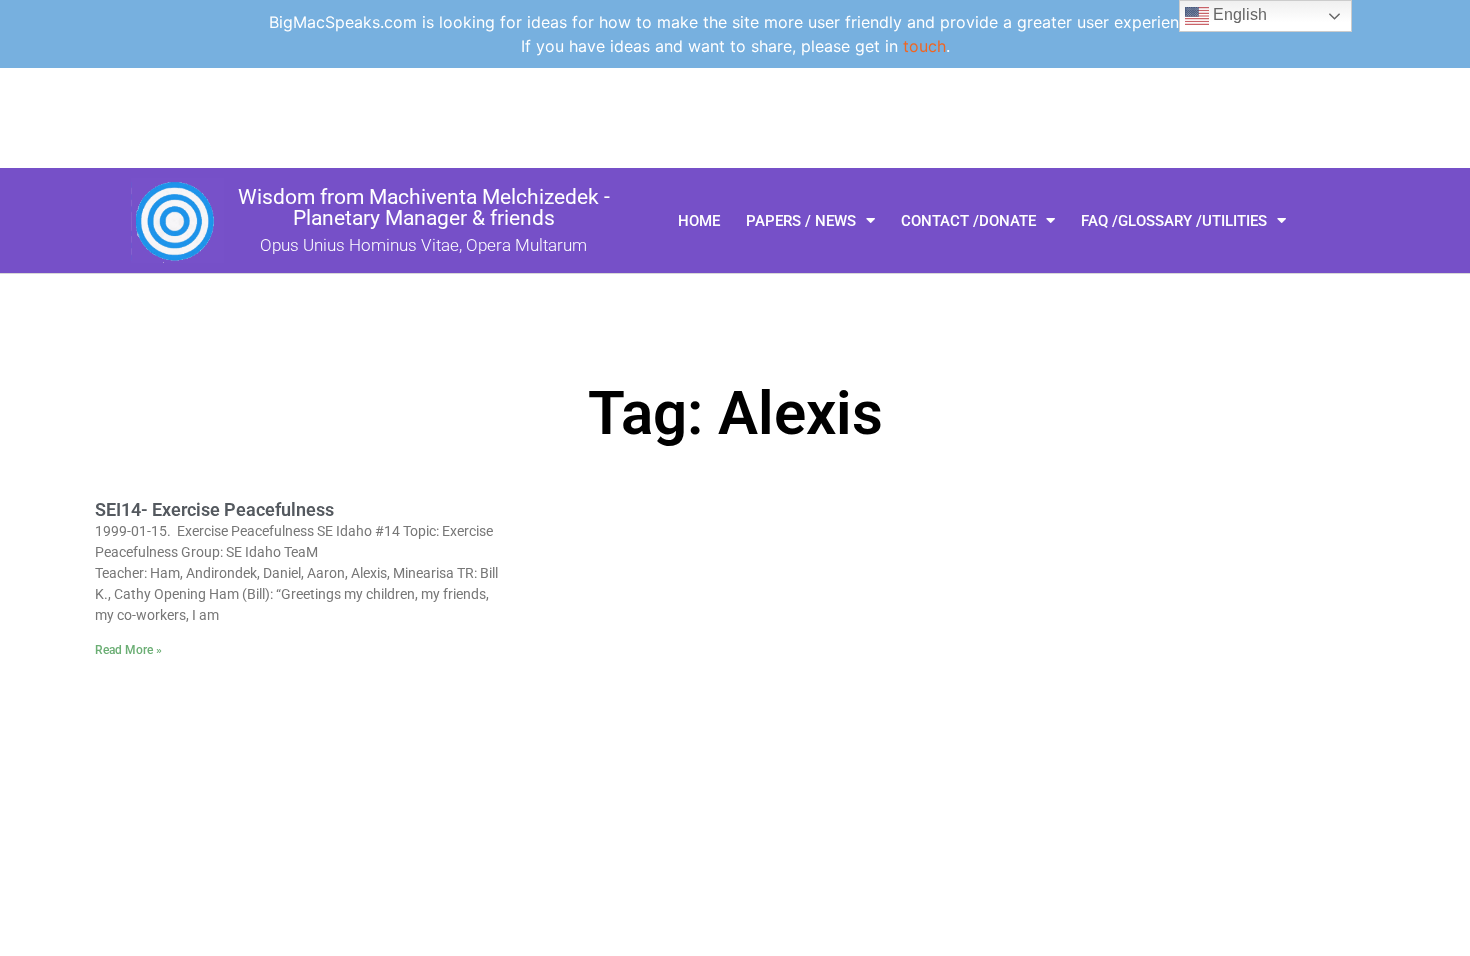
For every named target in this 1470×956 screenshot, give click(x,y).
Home (699, 221)
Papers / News (801, 221)
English (1238, 14)
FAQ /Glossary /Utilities (1174, 221)
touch (924, 46)
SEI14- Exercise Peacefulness (214, 509)
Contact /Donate (968, 221)
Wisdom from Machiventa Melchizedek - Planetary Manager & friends (424, 207)
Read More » (128, 650)
